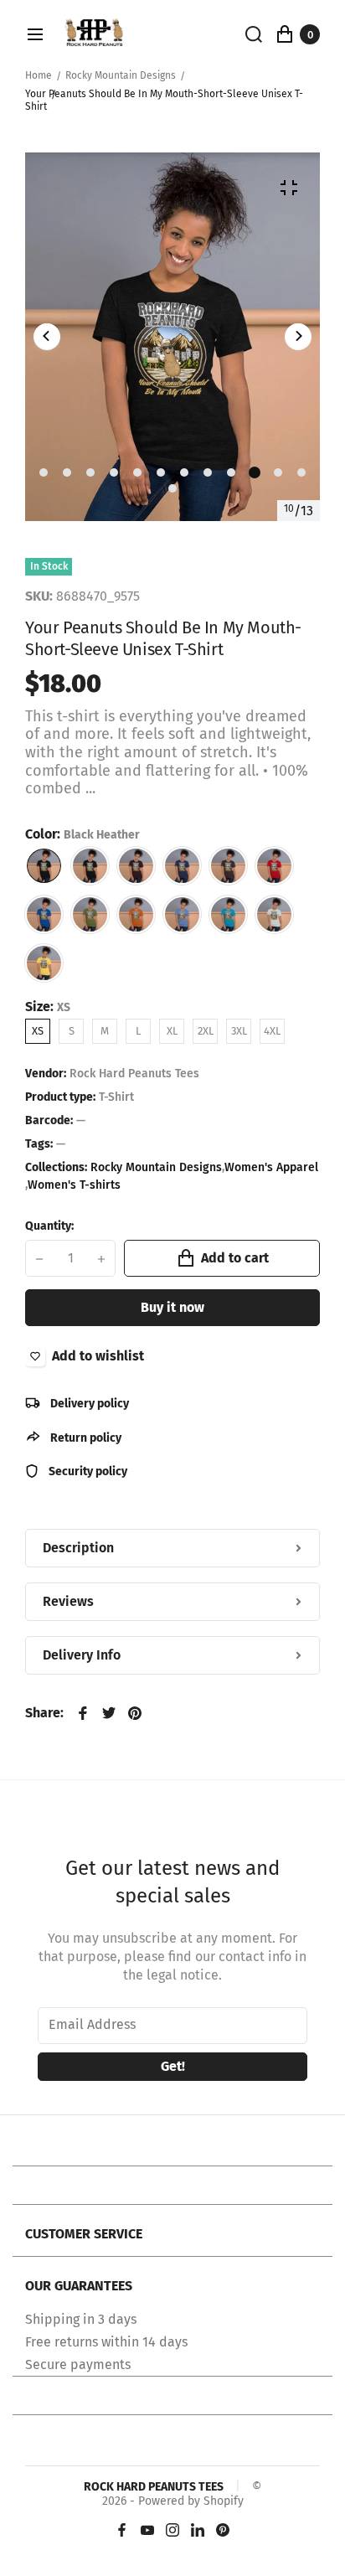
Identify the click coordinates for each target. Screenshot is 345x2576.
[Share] (83, 1713)
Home (39, 75)
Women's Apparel (271, 1168)
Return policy (85, 1438)
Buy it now (172, 1307)
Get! (173, 2066)
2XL (206, 1031)
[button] (44, 472)
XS (38, 1031)
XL (172, 1031)
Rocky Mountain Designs (121, 75)
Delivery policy (88, 1404)
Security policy (87, 1471)
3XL (239, 1031)
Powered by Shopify (191, 2501)
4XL (272, 1031)
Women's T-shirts (74, 1185)
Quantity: (49, 1226)
